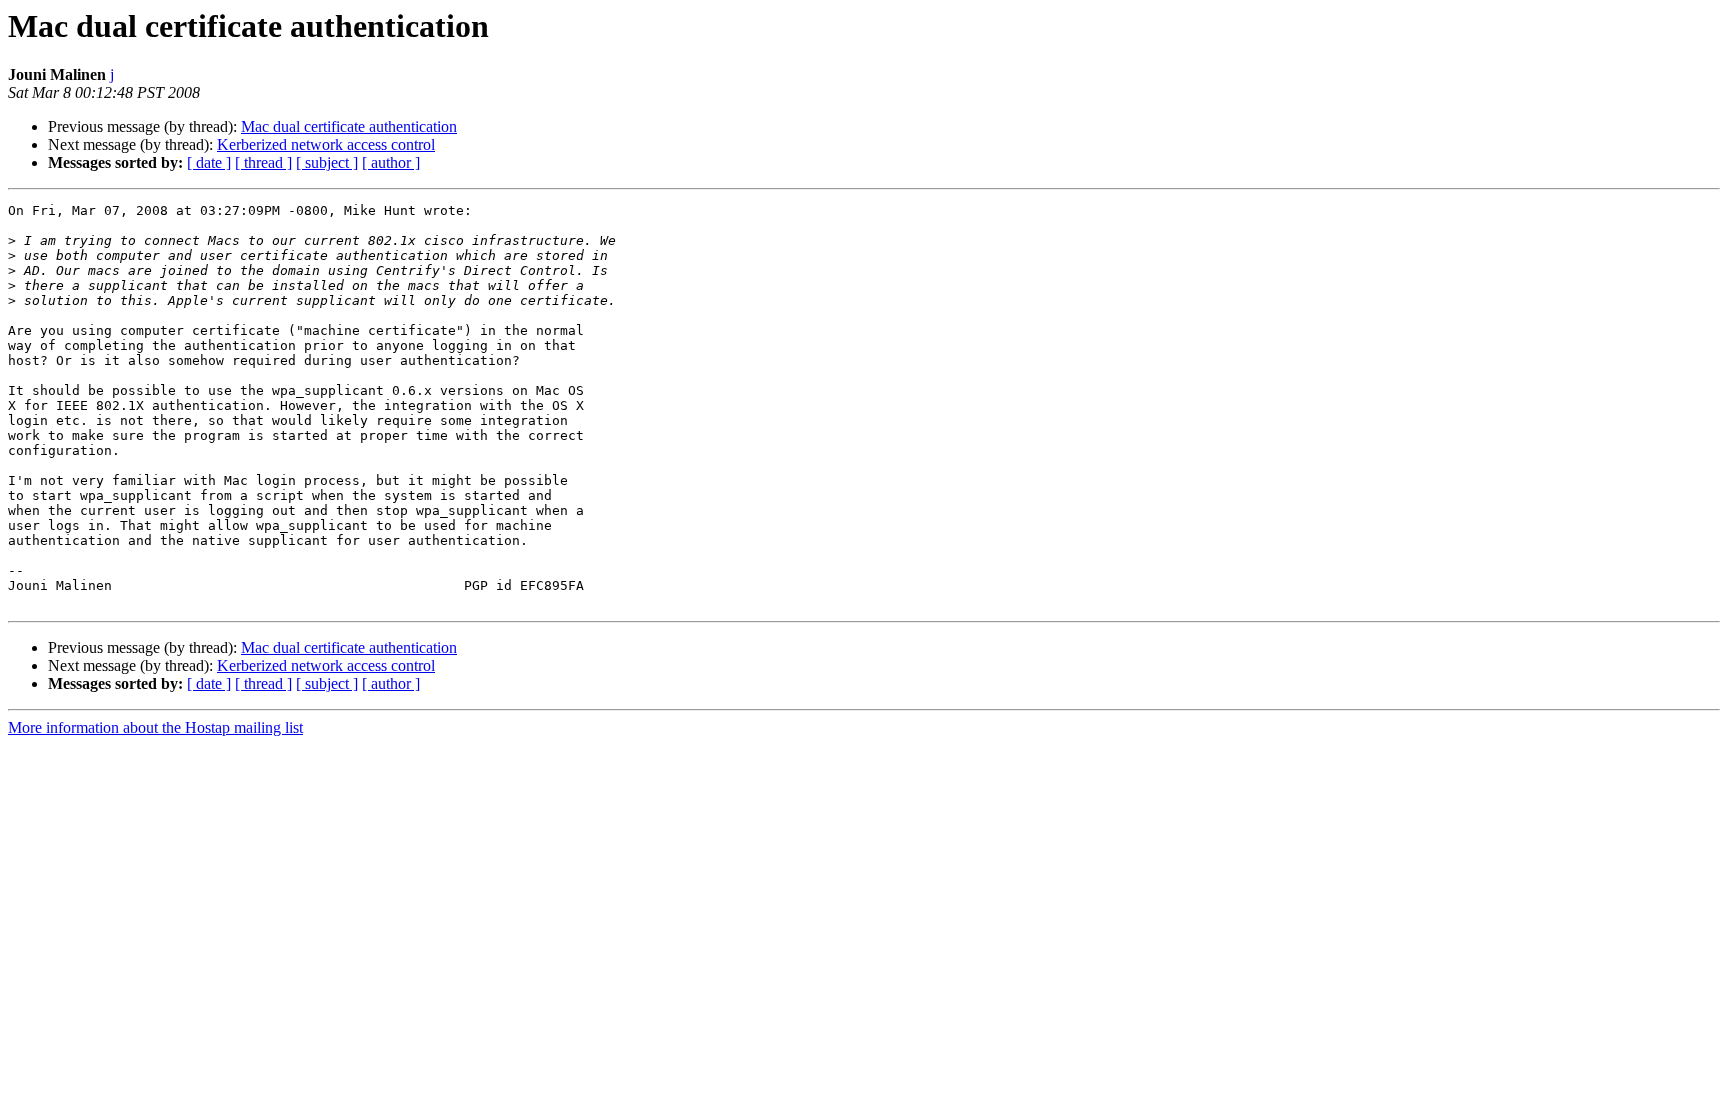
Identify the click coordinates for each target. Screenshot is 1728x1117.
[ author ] (391, 162)
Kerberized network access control (326, 144)
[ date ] (209, 162)
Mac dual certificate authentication (349, 126)
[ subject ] (327, 162)
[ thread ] (263, 162)
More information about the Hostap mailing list (155, 727)
